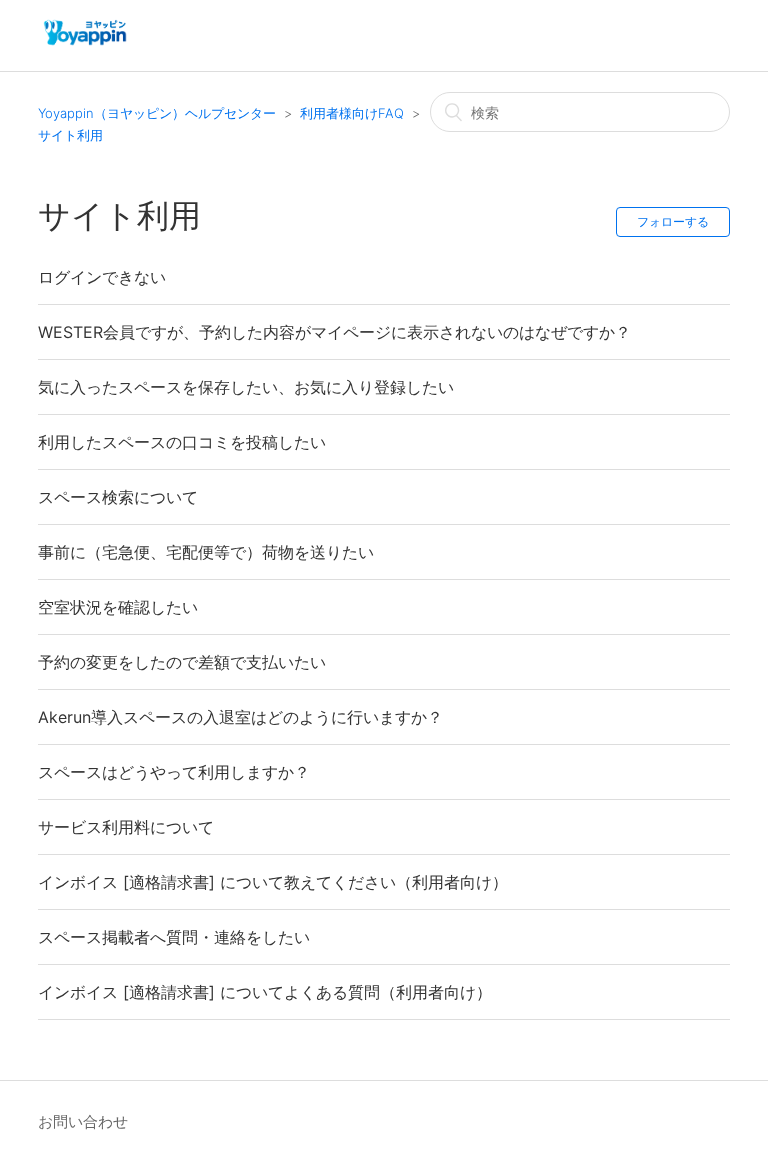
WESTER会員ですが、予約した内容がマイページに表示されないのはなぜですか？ (334, 332)
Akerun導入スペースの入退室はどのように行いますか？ (240, 717)
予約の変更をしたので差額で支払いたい (182, 662)
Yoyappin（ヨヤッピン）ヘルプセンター (157, 113)
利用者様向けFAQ (352, 113)
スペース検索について (118, 497)
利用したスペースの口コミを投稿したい (182, 442)
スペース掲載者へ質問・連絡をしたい (174, 937)
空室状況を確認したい (118, 607)
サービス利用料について (126, 827)
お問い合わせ (83, 1121)
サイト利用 (70, 135)
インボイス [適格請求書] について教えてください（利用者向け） (273, 882)
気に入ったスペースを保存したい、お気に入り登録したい (246, 387)
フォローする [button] (673, 221)
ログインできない (102, 277)
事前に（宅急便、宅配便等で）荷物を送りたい (206, 552)
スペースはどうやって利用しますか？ (174, 772)
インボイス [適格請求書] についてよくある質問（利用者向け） (265, 992)
